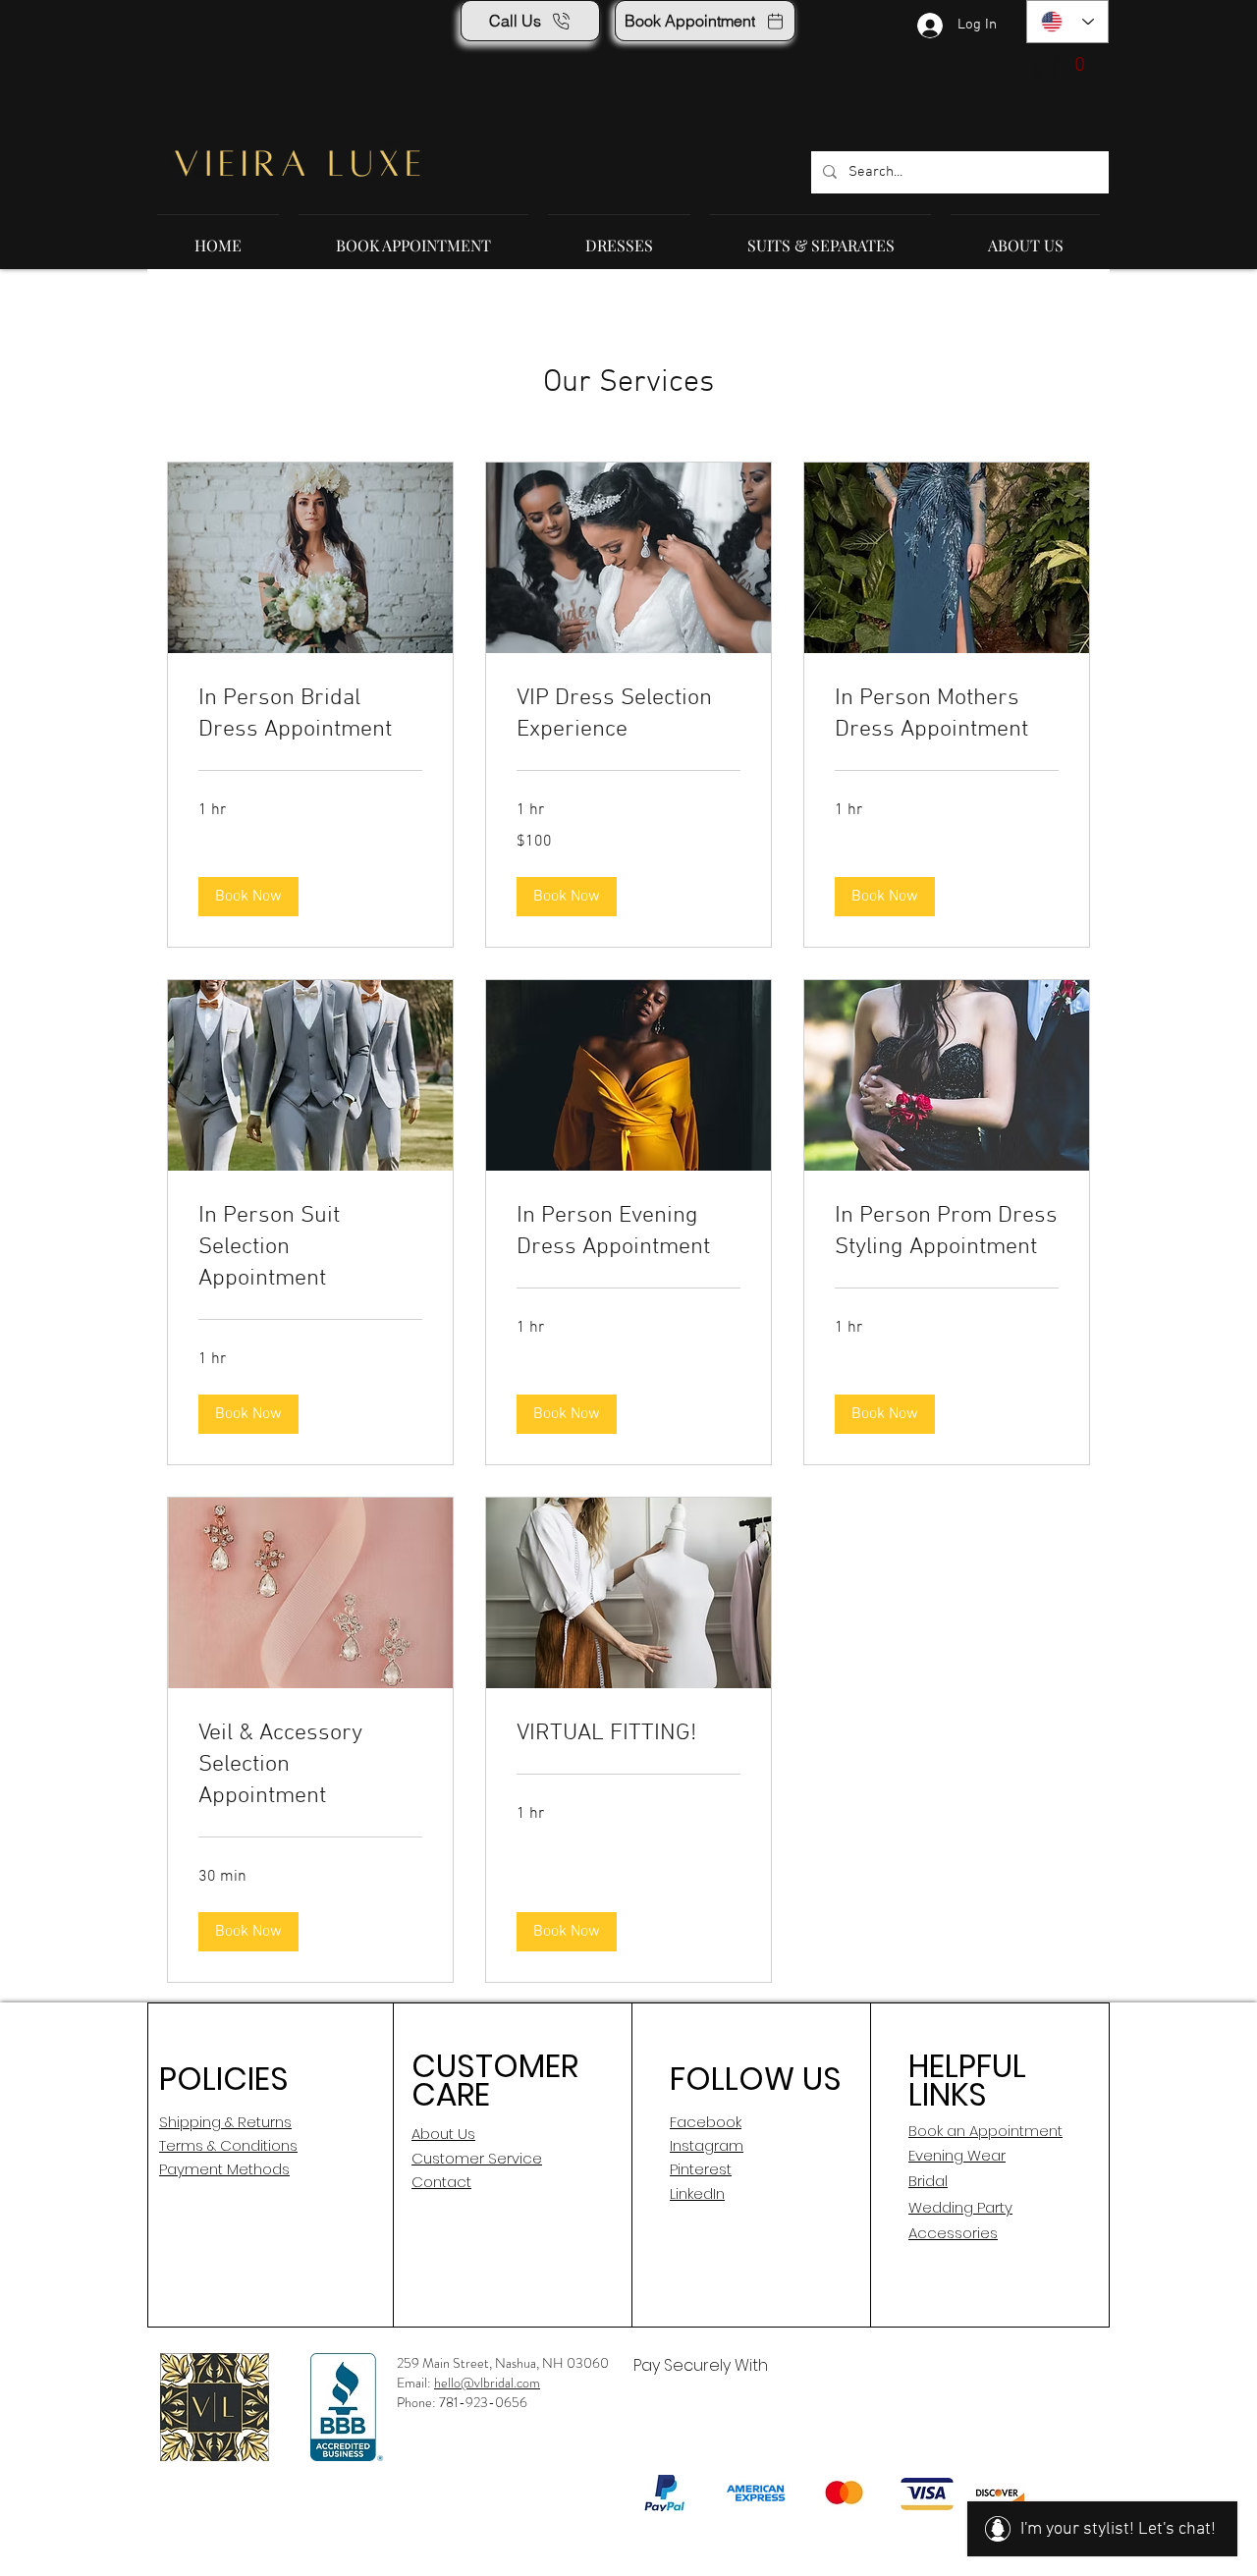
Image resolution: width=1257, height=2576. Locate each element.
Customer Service (477, 2158)
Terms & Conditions (228, 2145)
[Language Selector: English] (1067, 22)
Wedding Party (960, 2207)
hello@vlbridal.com (487, 2383)
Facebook (706, 2122)
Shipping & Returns (225, 2122)
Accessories (953, 2233)
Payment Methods (224, 2169)
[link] (310, 715)
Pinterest (701, 2169)
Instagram (707, 2145)
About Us (443, 2134)
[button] (1065, 63)
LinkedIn (697, 2193)
